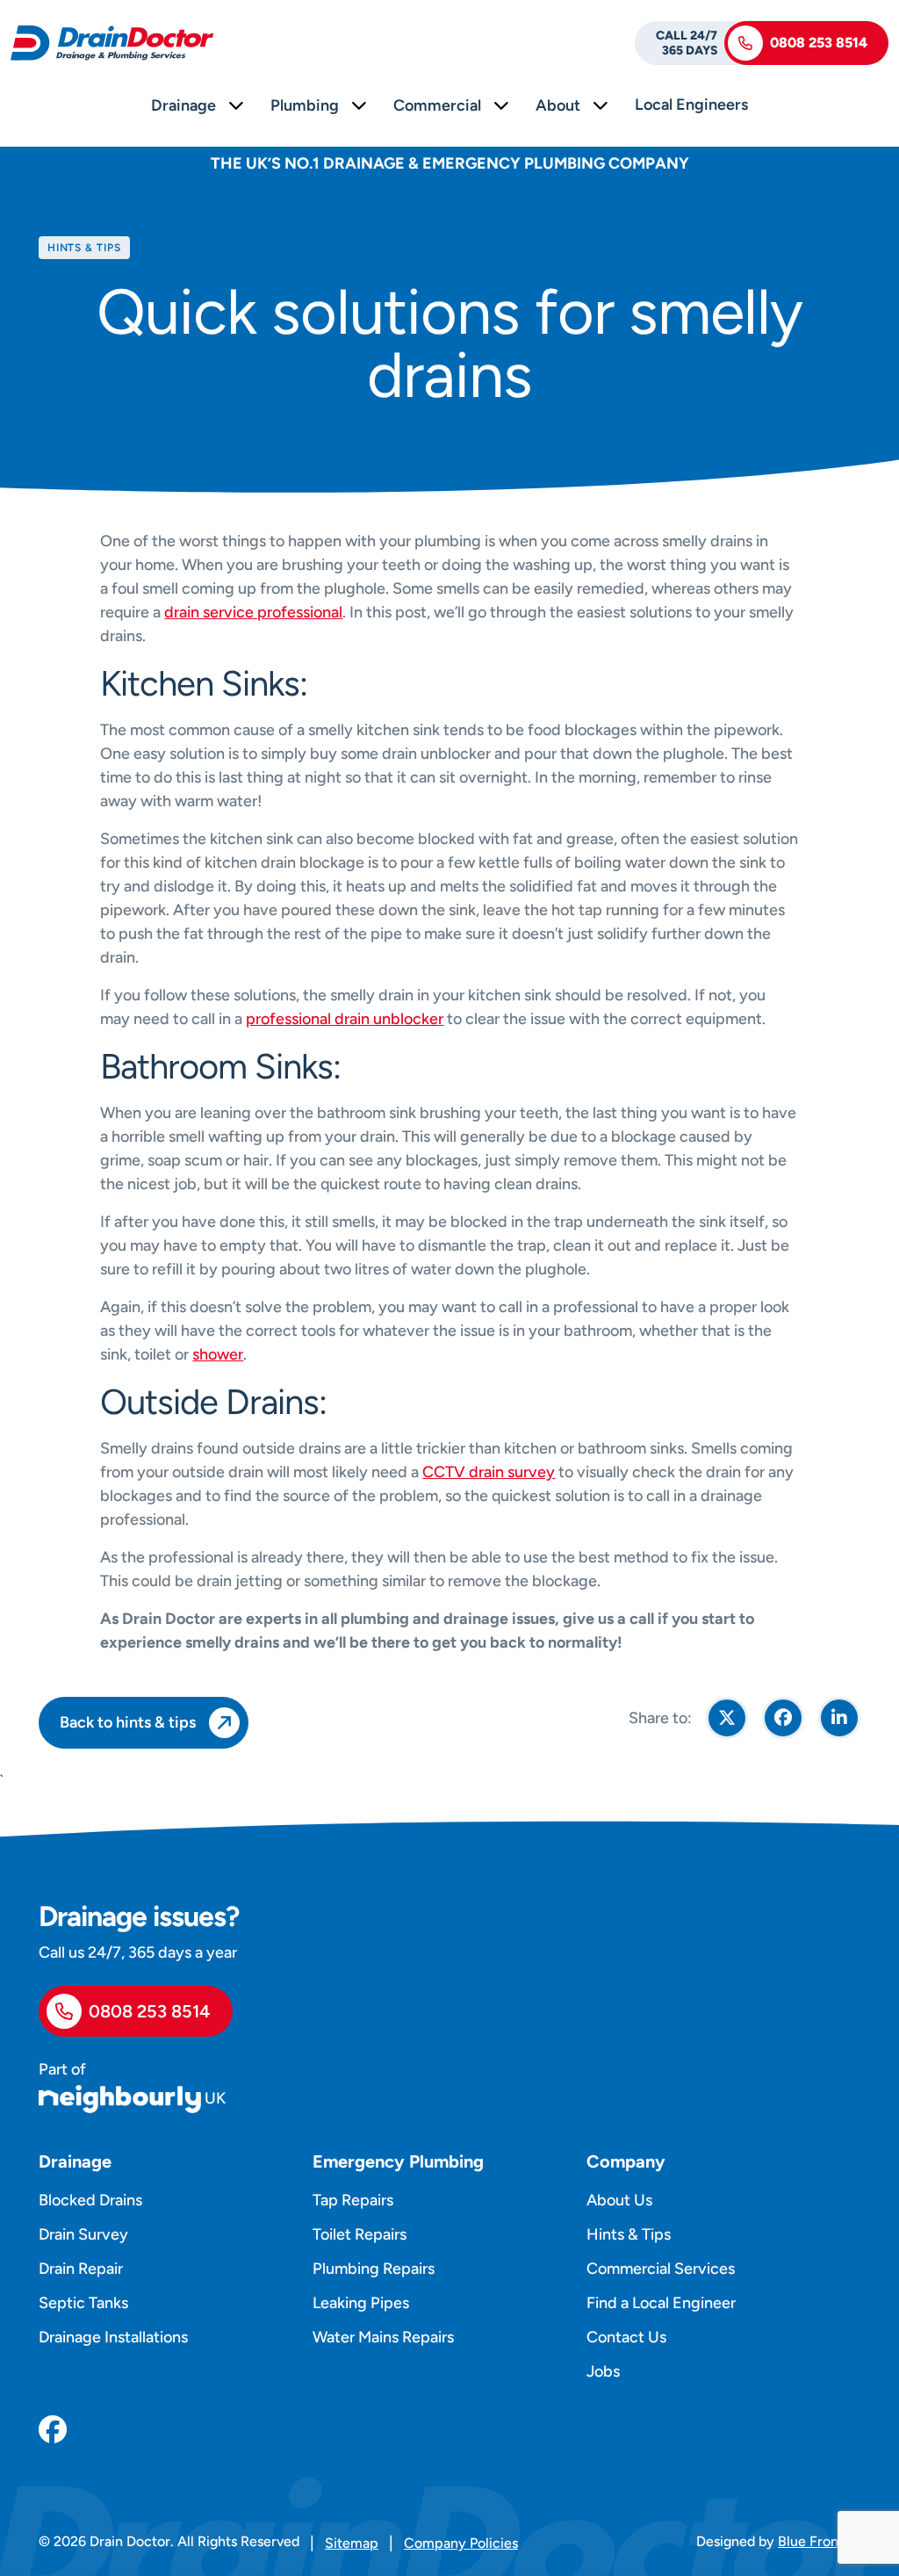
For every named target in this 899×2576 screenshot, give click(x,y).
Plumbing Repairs (374, 2269)
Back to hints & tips (128, 1722)
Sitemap (352, 2543)
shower (218, 1354)
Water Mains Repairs (383, 2337)
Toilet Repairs (360, 2234)
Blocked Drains (90, 2200)
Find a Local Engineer (661, 2303)
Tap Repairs (353, 2200)
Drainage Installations (113, 2337)
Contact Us (626, 2337)
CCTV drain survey (489, 1472)
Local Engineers (691, 105)
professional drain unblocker (345, 1019)
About (558, 105)
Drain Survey (83, 2234)
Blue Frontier (819, 2541)
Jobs (603, 2371)
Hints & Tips (629, 2234)
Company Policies (461, 2543)
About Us (619, 2200)
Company (626, 2161)
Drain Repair (81, 2269)
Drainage (183, 105)
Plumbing (305, 105)
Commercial (437, 105)
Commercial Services (661, 2269)
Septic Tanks (83, 2303)
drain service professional (253, 612)
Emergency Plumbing (398, 2161)
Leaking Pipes (361, 2303)
